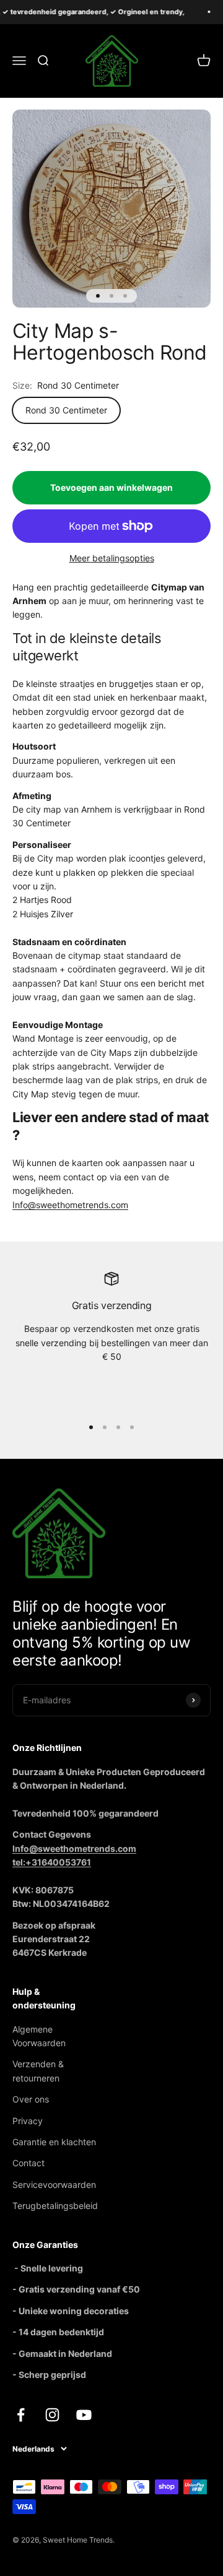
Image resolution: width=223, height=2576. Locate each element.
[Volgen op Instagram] (52, 2415)
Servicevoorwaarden (54, 2185)
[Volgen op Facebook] (21, 2415)
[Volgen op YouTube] (84, 2415)
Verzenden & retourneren (38, 2071)
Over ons (31, 2099)
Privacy (28, 2121)
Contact (28, 2163)
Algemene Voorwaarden (39, 2036)
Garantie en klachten (54, 2142)
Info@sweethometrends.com (70, 1205)
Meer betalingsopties (112, 558)
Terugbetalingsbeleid (55, 2206)
